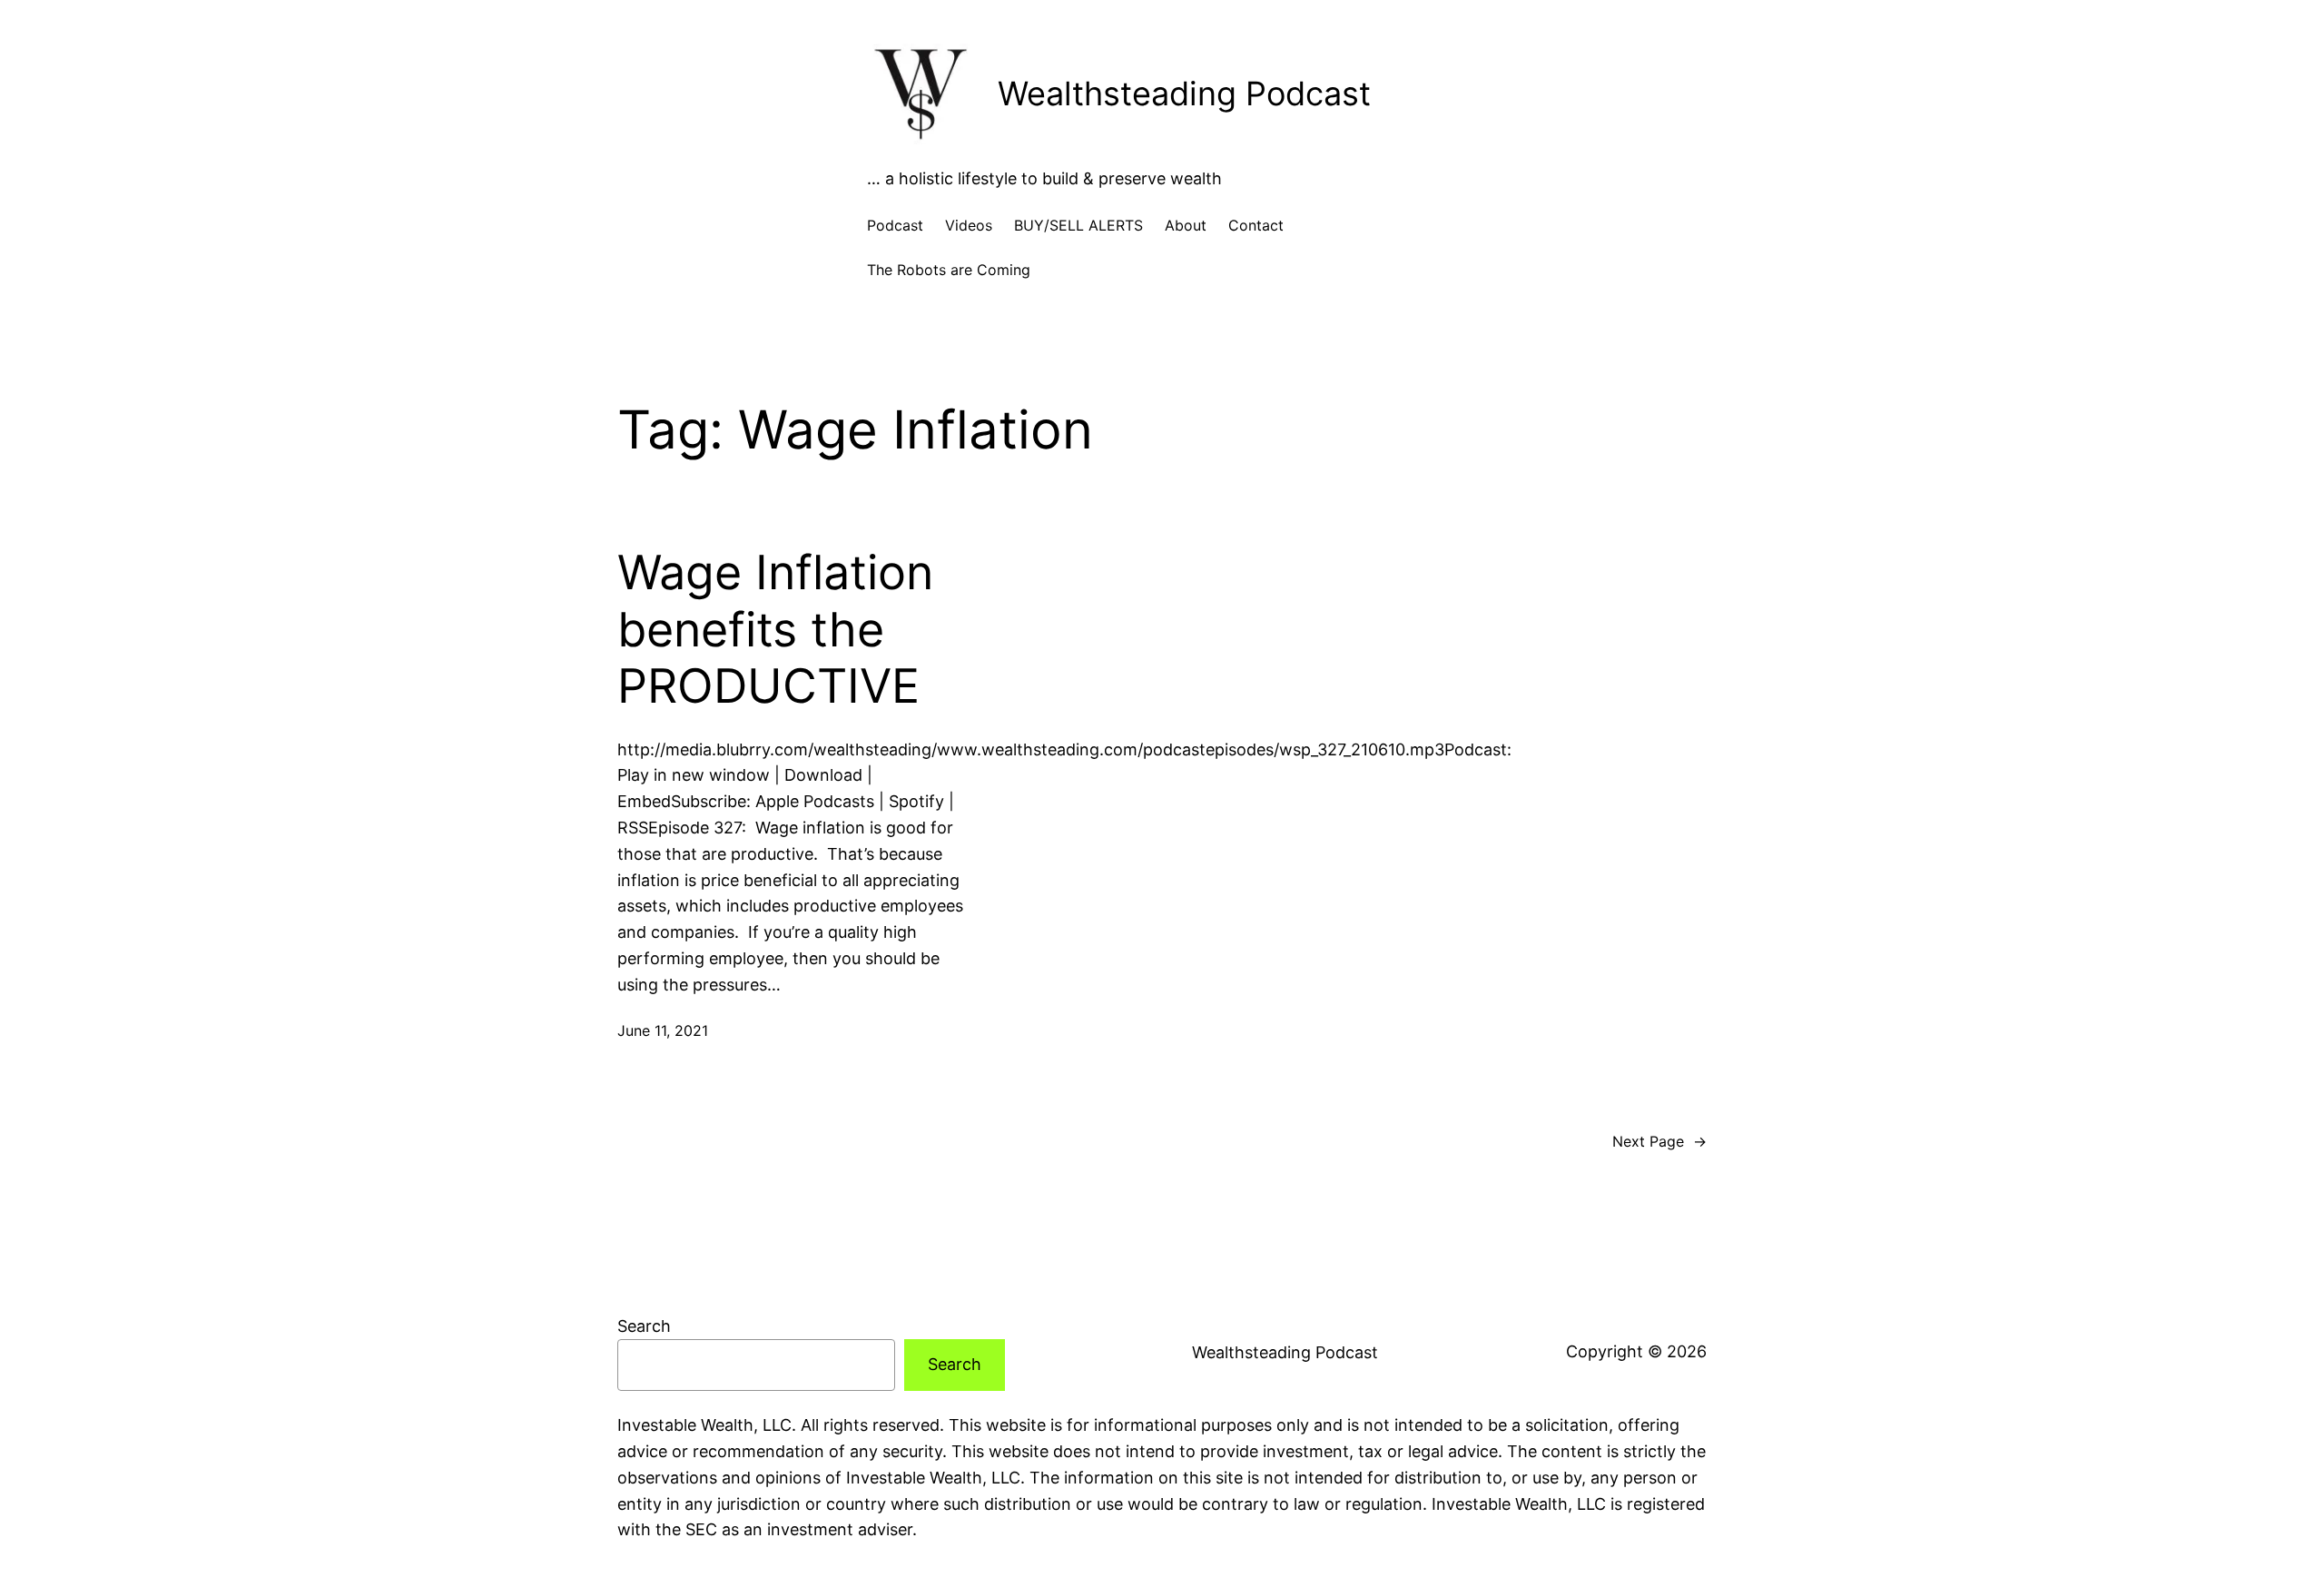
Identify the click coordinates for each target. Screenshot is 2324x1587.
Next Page (1659, 1141)
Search (644, 1326)
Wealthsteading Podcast (1184, 94)
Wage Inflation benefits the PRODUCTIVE (775, 630)
